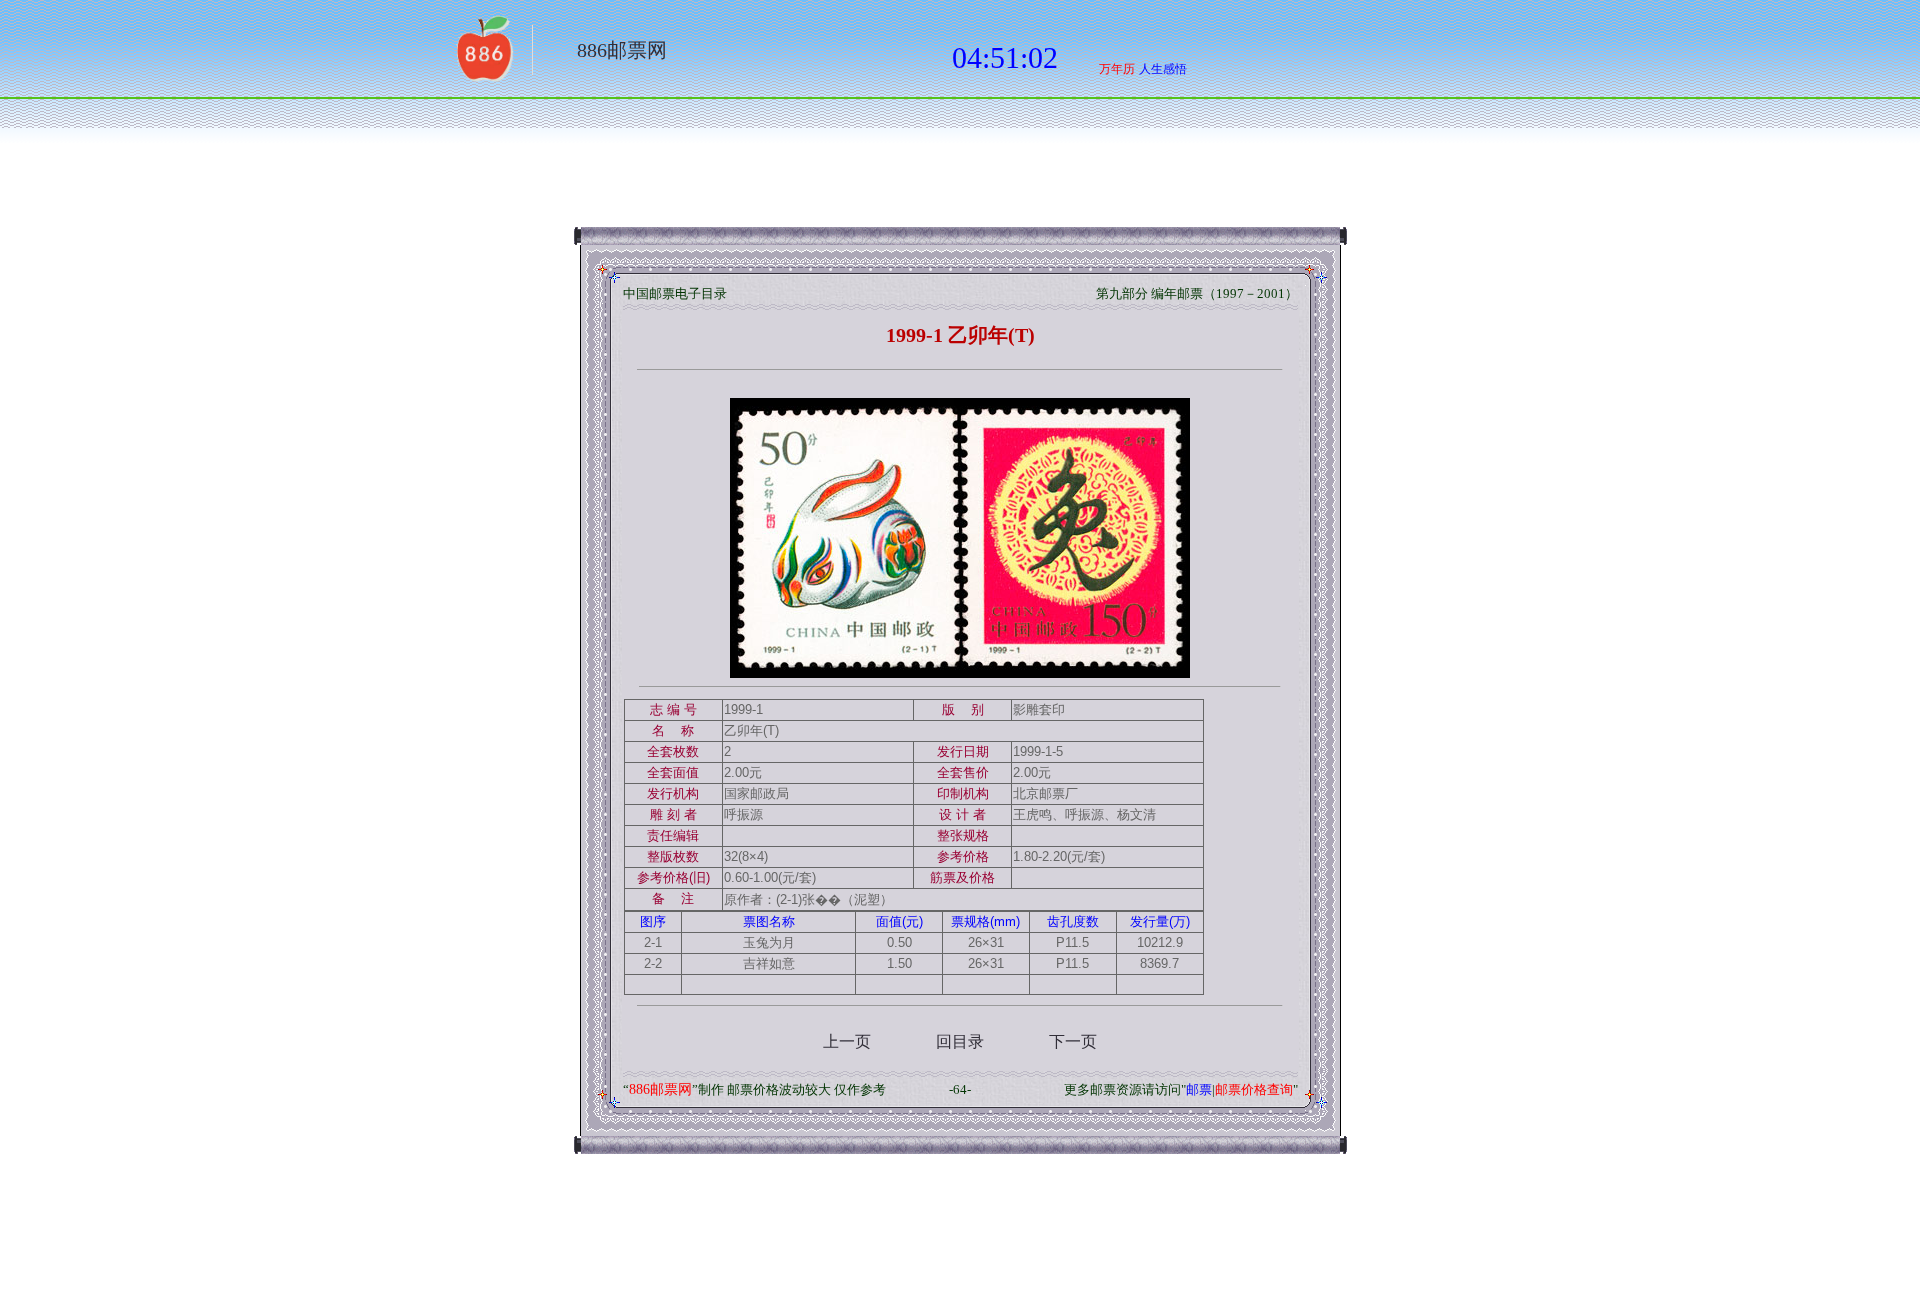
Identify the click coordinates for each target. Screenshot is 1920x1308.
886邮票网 (622, 50)
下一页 (1073, 1041)
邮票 (1199, 1089)
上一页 (847, 1041)
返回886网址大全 (483, 55)
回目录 (960, 1041)
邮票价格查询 (1254, 1089)
